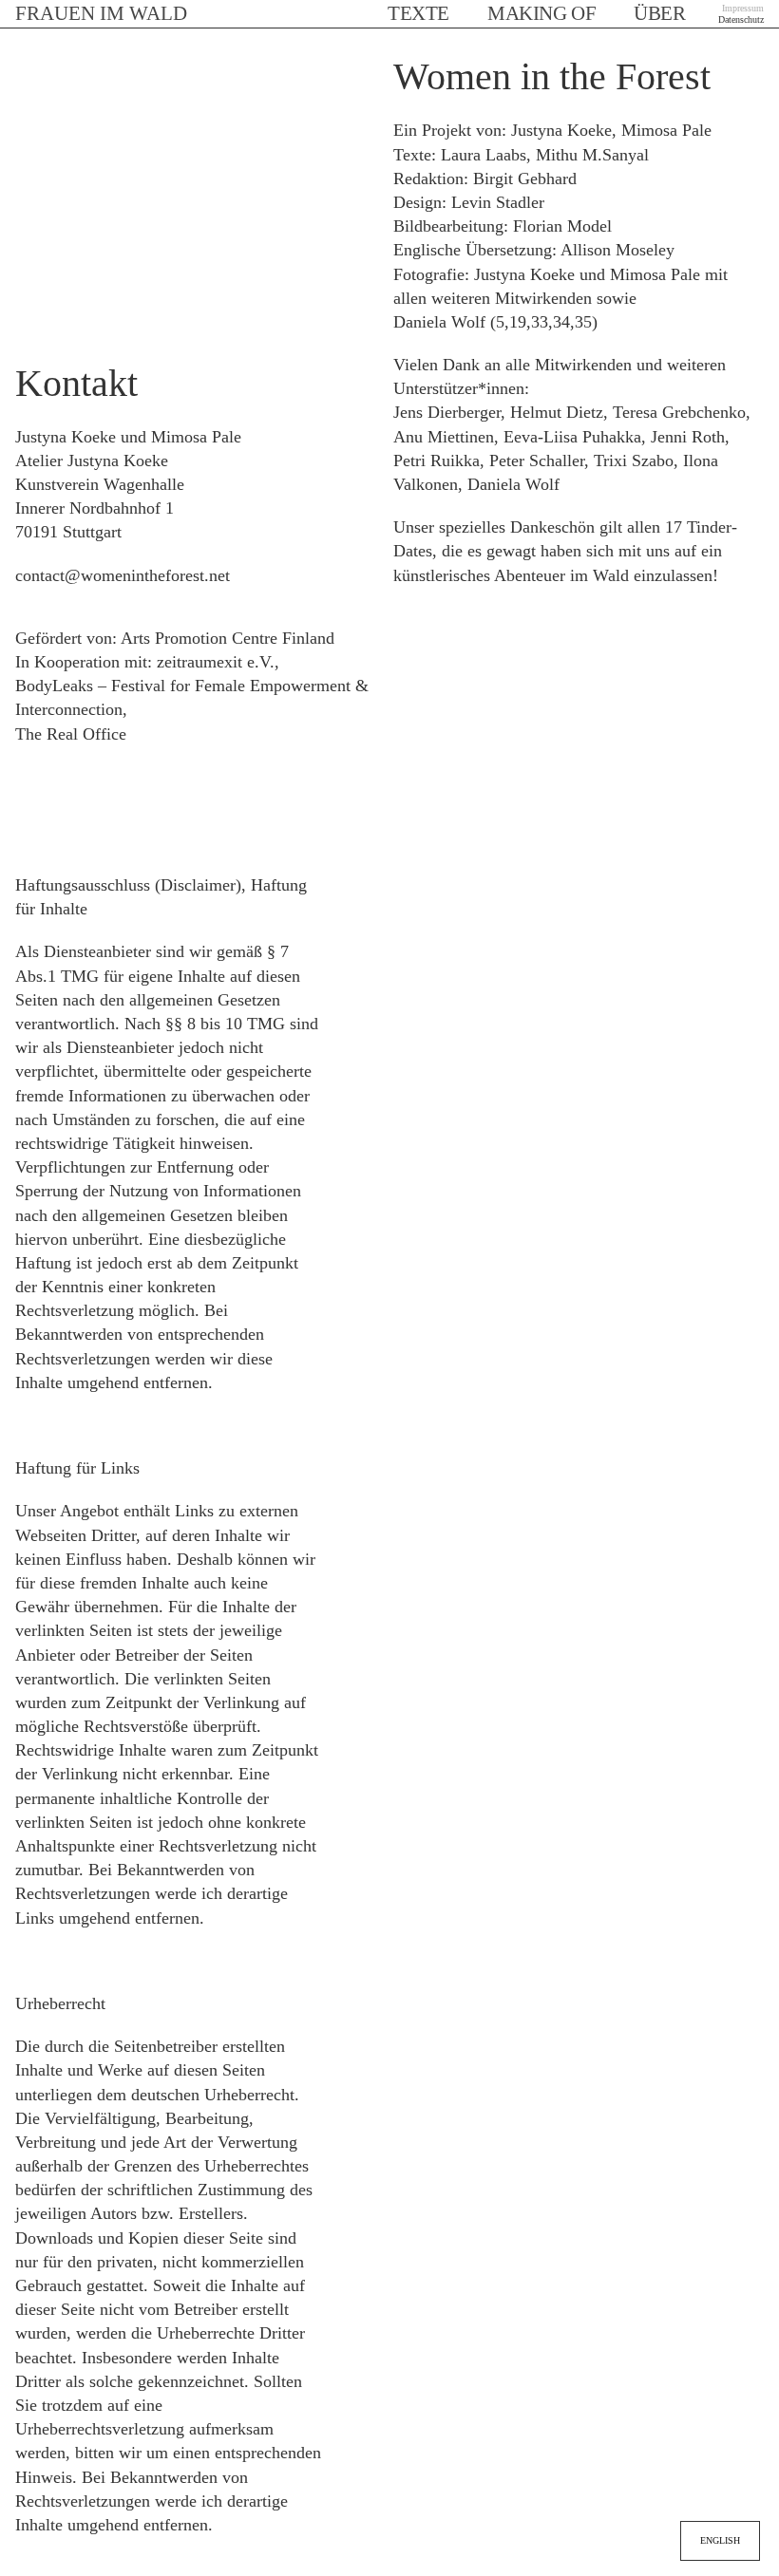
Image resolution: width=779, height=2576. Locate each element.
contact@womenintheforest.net (123, 575)
